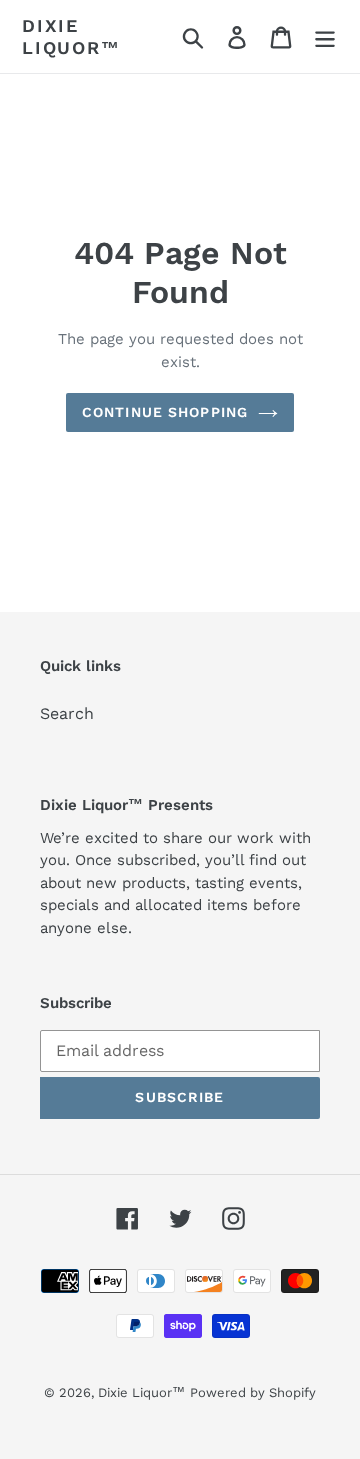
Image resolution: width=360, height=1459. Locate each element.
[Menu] (325, 36)
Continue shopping (165, 412)
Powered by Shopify (253, 1392)
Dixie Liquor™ (71, 36)
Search (67, 713)
